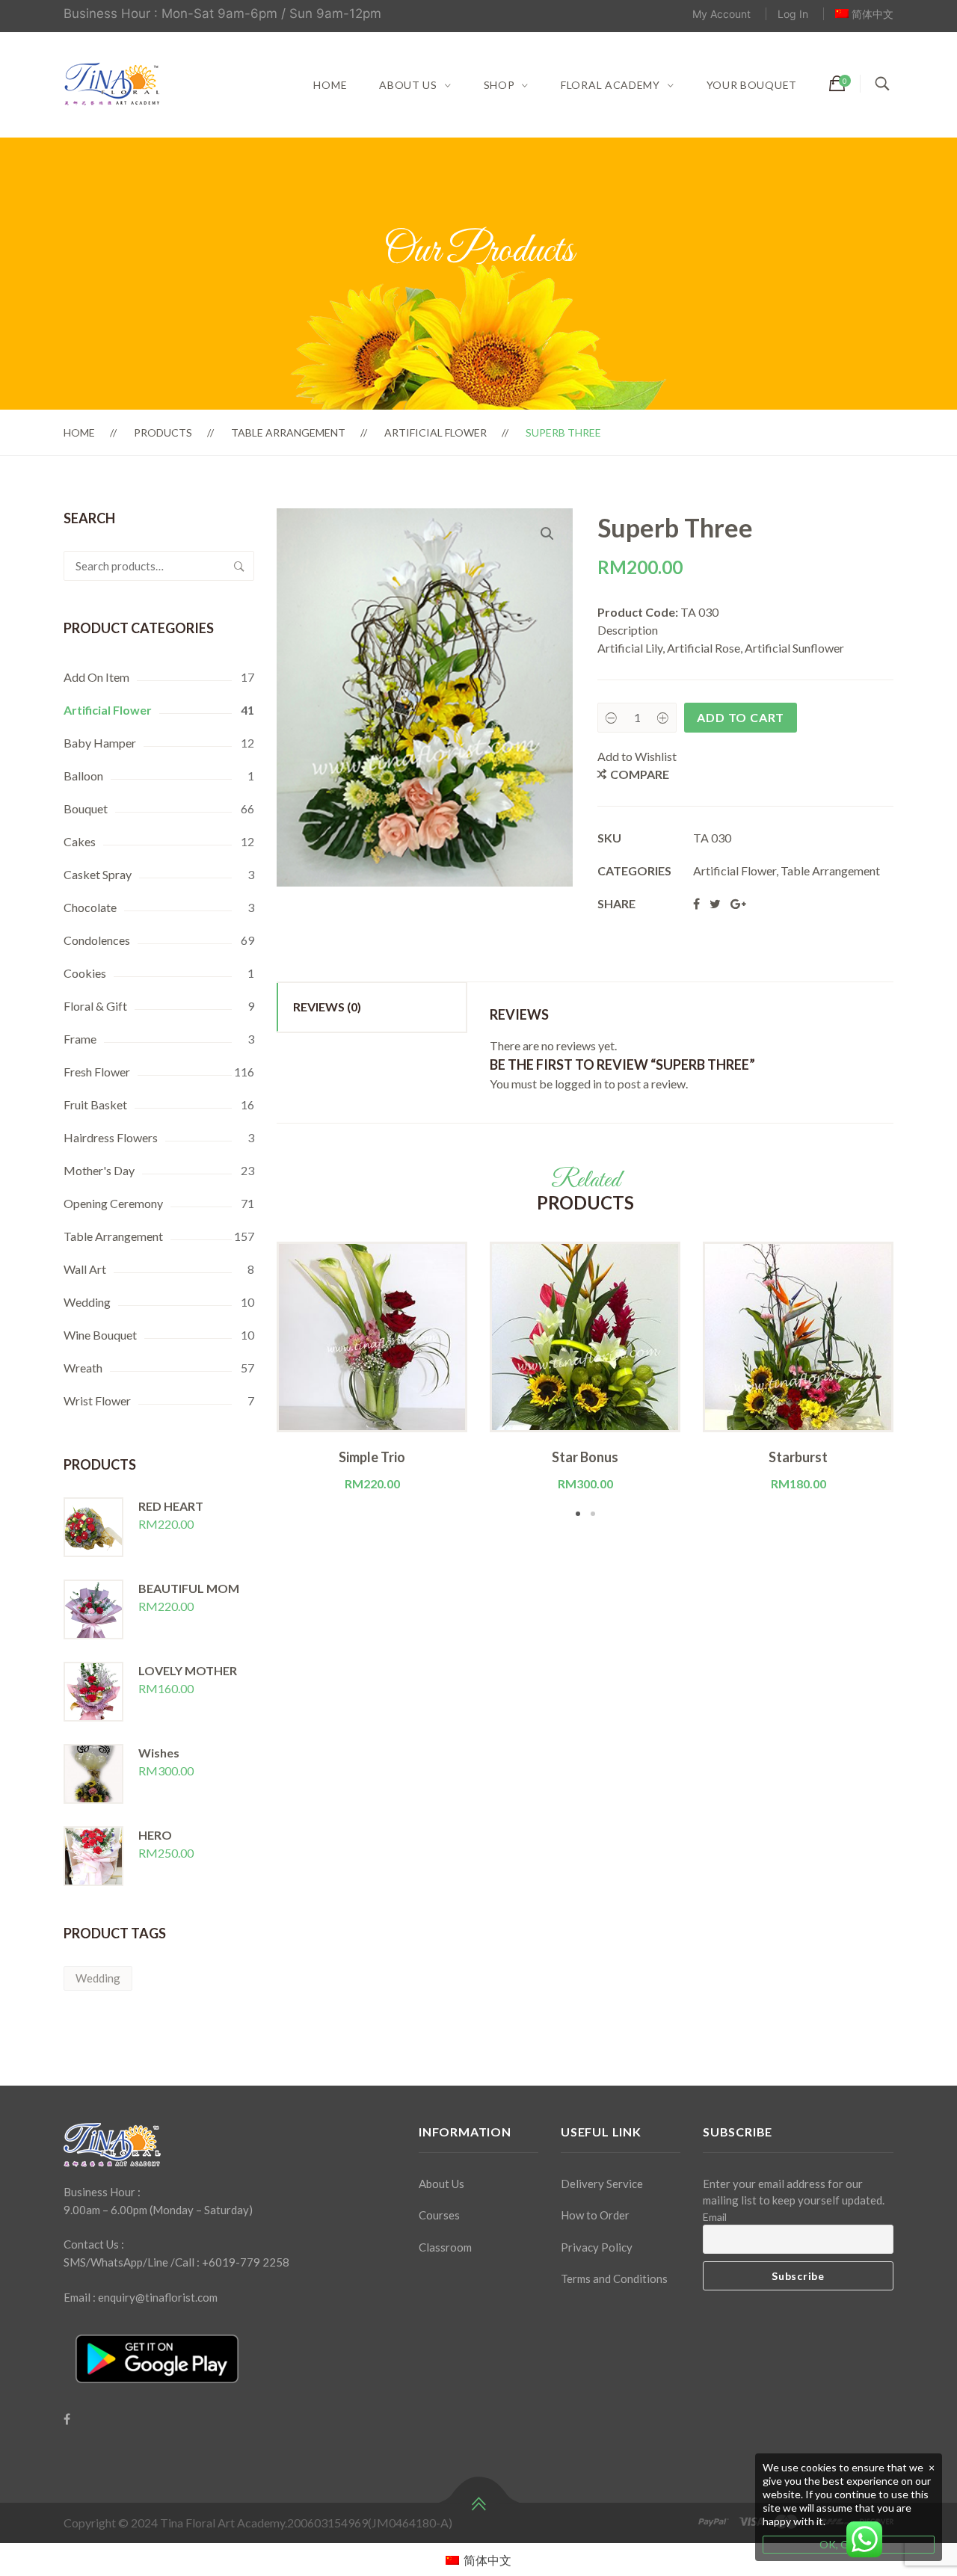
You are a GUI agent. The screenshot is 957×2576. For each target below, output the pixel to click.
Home (330, 85)
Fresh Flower (97, 1072)
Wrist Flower (97, 1401)
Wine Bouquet (100, 1335)
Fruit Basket (95, 1104)
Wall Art (85, 1269)
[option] (372, 1367)
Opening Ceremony (113, 1203)
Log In (793, 14)
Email (715, 2217)
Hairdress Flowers (111, 1137)
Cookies (85, 973)
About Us (408, 85)
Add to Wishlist (637, 756)
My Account (721, 14)
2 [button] (593, 1514)
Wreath (83, 1368)
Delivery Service (602, 2184)
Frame (80, 1039)
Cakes (80, 841)
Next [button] (916, 1381)
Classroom (445, 2247)
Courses (439, 2215)
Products (163, 432)
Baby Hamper (100, 743)
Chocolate (90, 907)
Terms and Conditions (614, 2278)
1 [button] (578, 1514)
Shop (499, 85)
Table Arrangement (288, 432)
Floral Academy (610, 85)
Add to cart (741, 717)
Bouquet (86, 808)
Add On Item (96, 677)
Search (239, 566)
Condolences (97, 940)
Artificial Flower (436, 432)
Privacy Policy (597, 2247)
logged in (578, 1084)
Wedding (87, 1302)
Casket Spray (98, 874)
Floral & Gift (95, 1006)
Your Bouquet (752, 85)
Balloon (83, 776)
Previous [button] (254, 1381)
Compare (640, 774)
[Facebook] (67, 2419)
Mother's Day (99, 1170)
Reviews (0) (327, 1007)
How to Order (595, 2215)
